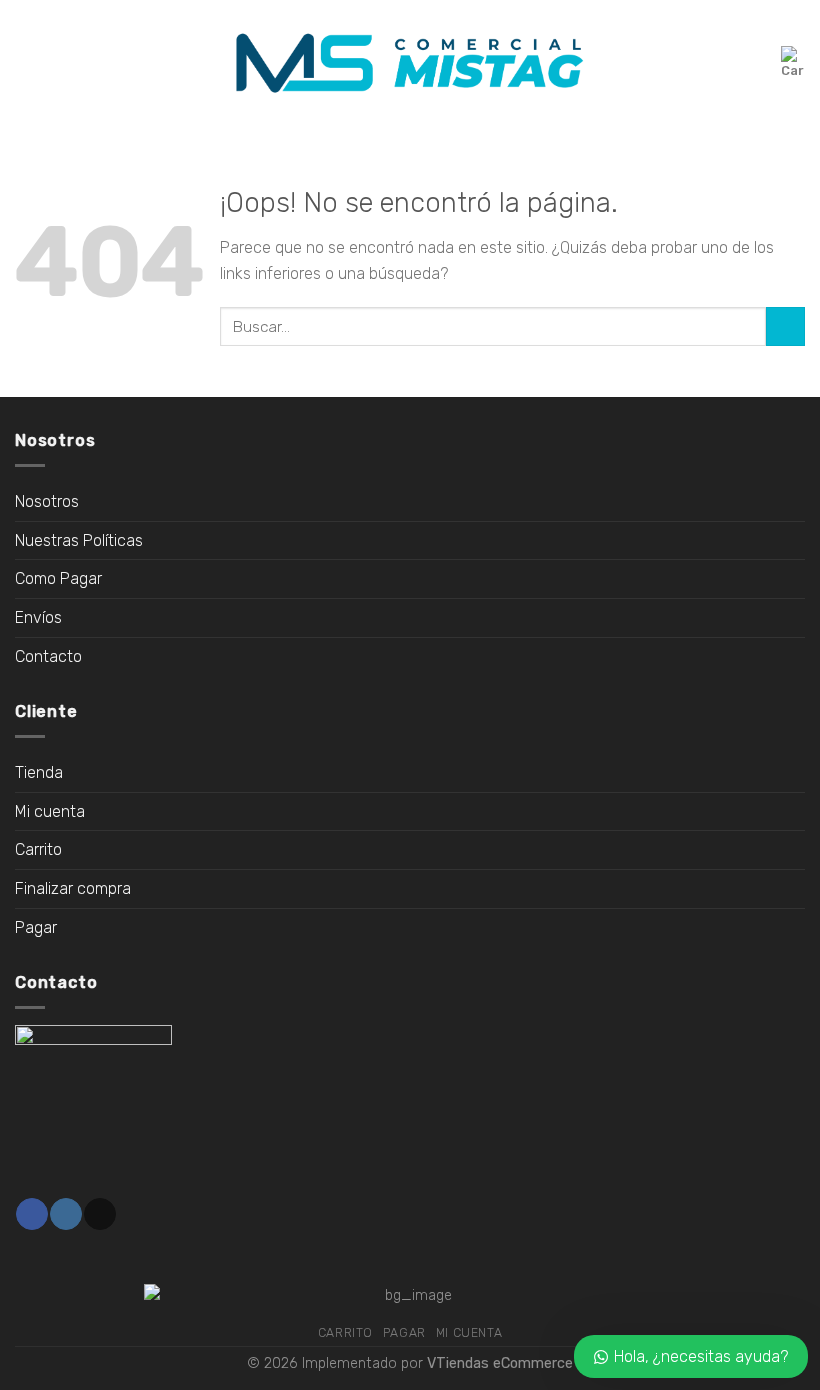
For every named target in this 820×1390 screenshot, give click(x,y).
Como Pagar (58, 578)
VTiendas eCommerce (500, 1363)
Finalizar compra (73, 888)
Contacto (48, 656)
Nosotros (47, 501)
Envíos (38, 617)
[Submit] (785, 326)
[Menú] (27, 62)
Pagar (36, 927)
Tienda (39, 772)
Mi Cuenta (469, 1333)
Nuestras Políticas (79, 540)
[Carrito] (793, 63)
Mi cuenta (50, 811)
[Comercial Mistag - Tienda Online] (410, 63)
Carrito (38, 849)
